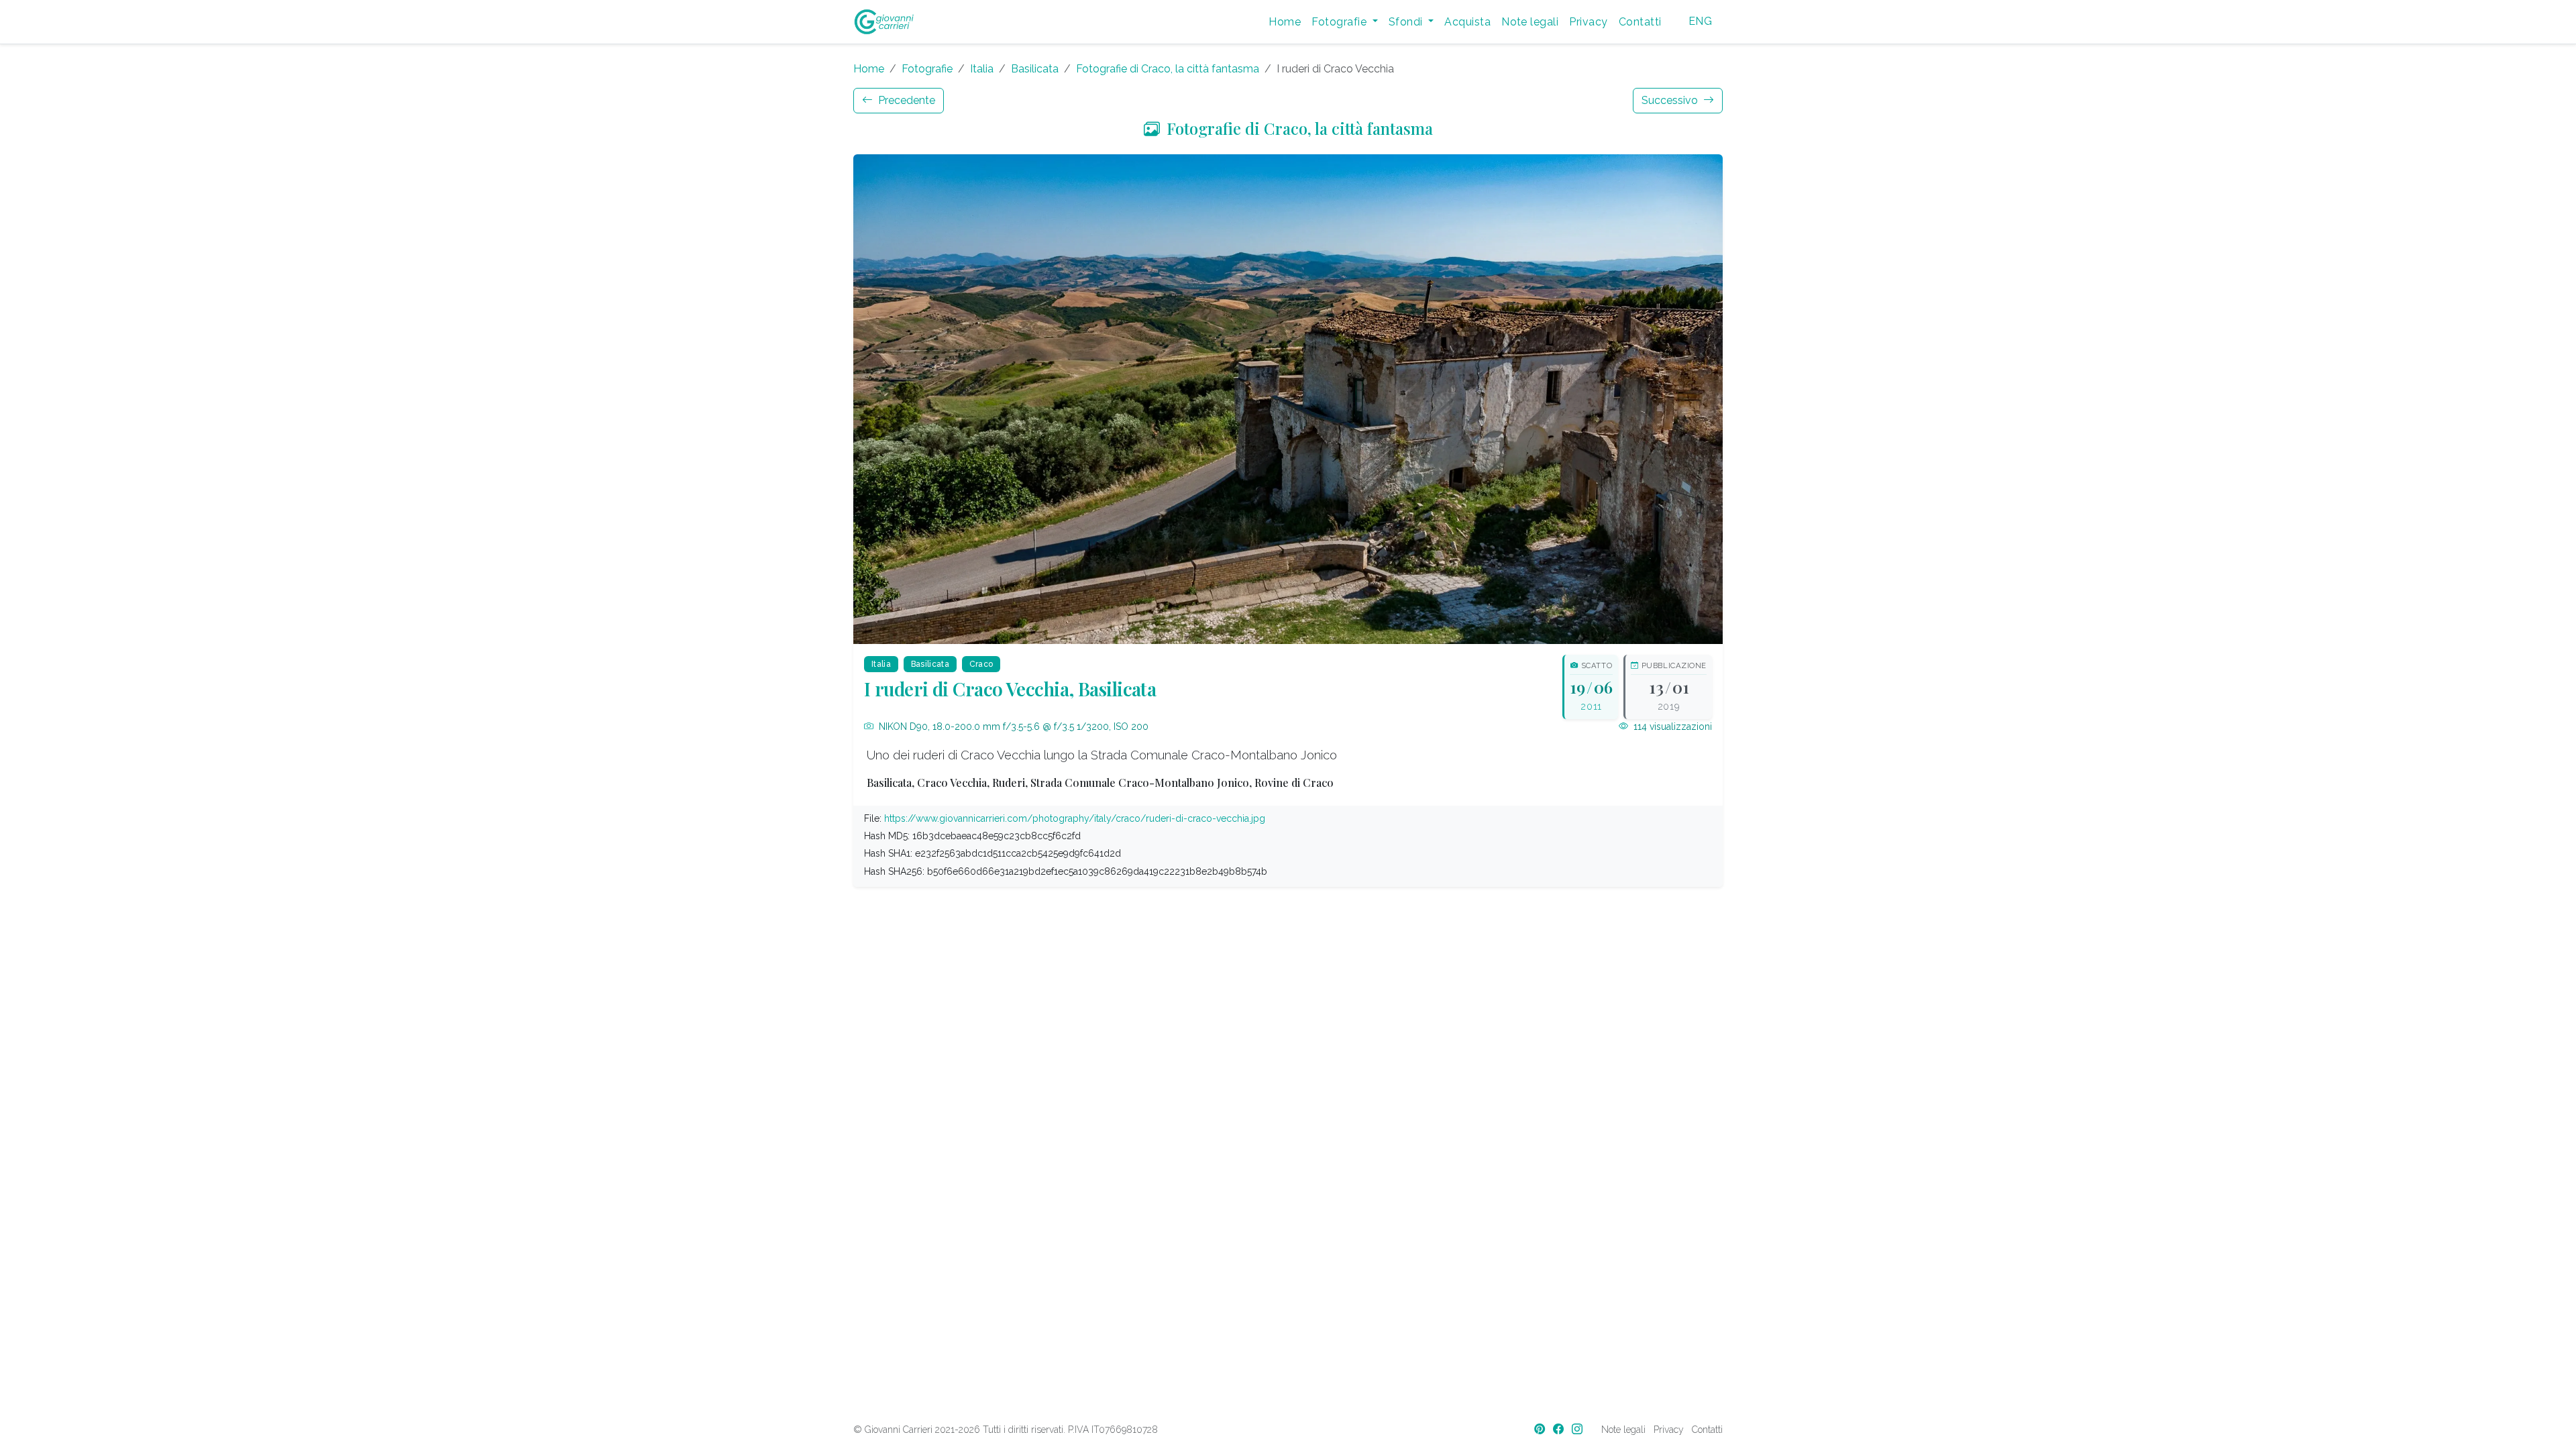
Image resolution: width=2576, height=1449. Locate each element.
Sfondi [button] (1407, 22)
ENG (1700, 21)
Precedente (905, 100)
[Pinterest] (1541, 1429)
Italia (982, 69)
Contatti (1640, 22)
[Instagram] (1578, 1429)
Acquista (1467, 22)
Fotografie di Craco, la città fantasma (1168, 69)
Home (1285, 22)
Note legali (1530, 22)
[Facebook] (1560, 1429)
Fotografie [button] (1340, 22)
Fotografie (927, 69)
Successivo (1671, 100)
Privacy (1588, 22)
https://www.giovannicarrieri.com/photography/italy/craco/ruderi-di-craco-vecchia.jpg (1075, 818)
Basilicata (1035, 69)
